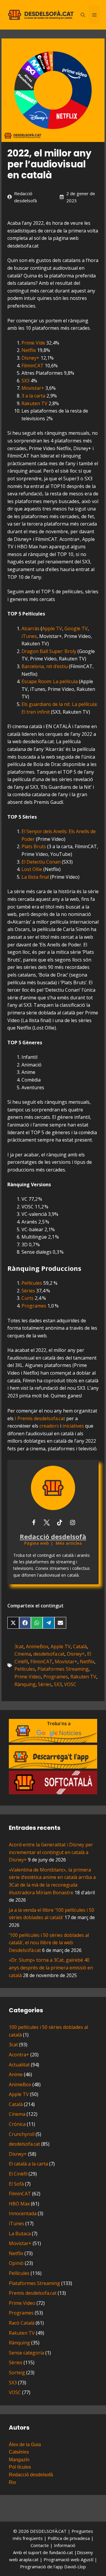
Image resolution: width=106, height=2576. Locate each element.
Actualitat (19, 2065)
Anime (16, 2074)
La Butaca (20, 2234)
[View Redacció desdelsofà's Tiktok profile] (59, 1523)
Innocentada (23, 2213)
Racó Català (22, 2323)
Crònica (17, 2124)
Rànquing (25, 1684)
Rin (13, 2482)
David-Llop (75, 2567)
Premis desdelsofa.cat (33, 2293)
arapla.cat (29, 2559)
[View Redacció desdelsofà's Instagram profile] (72, 1523)
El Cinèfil (18, 2174)
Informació (65, 2545)
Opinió (16, 2263)
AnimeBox (37, 1646)
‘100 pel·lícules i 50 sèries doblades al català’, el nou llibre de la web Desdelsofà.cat (49, 1943)
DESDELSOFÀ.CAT (48, 2531)
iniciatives (73, 1426)
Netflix (29, 350)
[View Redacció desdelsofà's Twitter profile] (47, 1523)
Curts (28, 1298)
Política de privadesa (69, 2538)
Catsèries (19, 2452)
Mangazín (19, 2460)
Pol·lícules (20, 2467)
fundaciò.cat (61, 2552)
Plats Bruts (34, 846)
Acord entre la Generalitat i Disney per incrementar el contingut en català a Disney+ (51, 1852)
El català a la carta (28, 2164)
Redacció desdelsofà (31, 2475)
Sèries (28, 1291)
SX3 (25, 381)
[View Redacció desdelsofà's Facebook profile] (34, 1523)
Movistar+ (33, 388)
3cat (19, 1646)
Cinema (23, 1654)
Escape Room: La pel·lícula (50, 681)
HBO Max (19, 2204)
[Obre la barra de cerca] (83, 15)
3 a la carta (33, 396)
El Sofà (16, 2184)
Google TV (76, 628)
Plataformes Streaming (63, 1669)
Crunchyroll (22, 2134)
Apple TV (52, 628)
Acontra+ (19, 2055)
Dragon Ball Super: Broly (49, 651)
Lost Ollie (32, 869)
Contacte (40, 2545)
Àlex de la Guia (25, 2445)
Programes (34, 1306)
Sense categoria (26, 2353)
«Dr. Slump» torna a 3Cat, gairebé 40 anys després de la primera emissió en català (51, 1967)
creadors (49, 1426)
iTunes (29, 636)
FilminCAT (33, 366)
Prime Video (28, 1677)
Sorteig (17, 2373)
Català (80, 1646)
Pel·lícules (32, 1283)
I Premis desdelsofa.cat (40, 1418)
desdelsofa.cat (49, 1654)
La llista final (35, 877)
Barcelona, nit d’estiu (45, 666)
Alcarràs (30, 628)
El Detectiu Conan (41, 862)
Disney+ (30, 358)
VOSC (70, 1684)
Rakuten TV (34, 403)
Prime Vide (33, 343)
